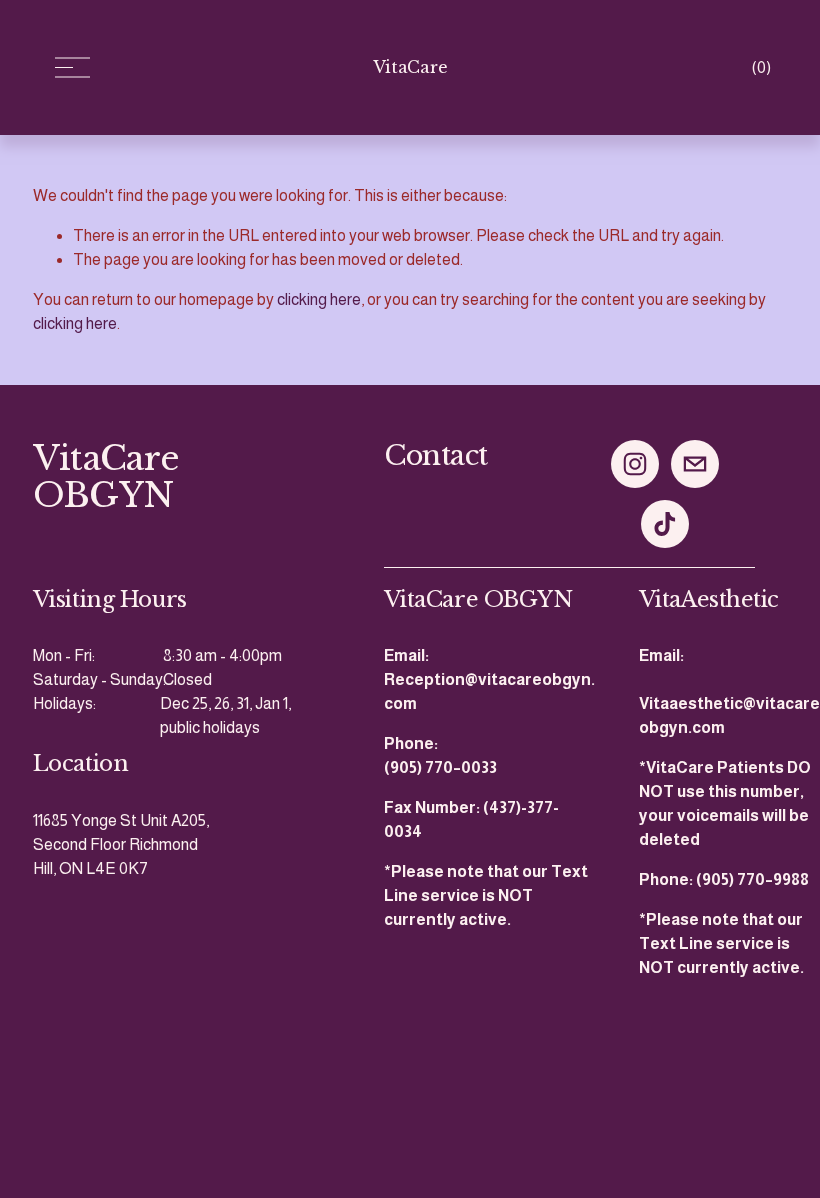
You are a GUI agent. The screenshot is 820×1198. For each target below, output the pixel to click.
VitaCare (410, 67)
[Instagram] (635, 464)
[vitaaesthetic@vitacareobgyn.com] (695, 464)
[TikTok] (665, 524)
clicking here (319, 299)
